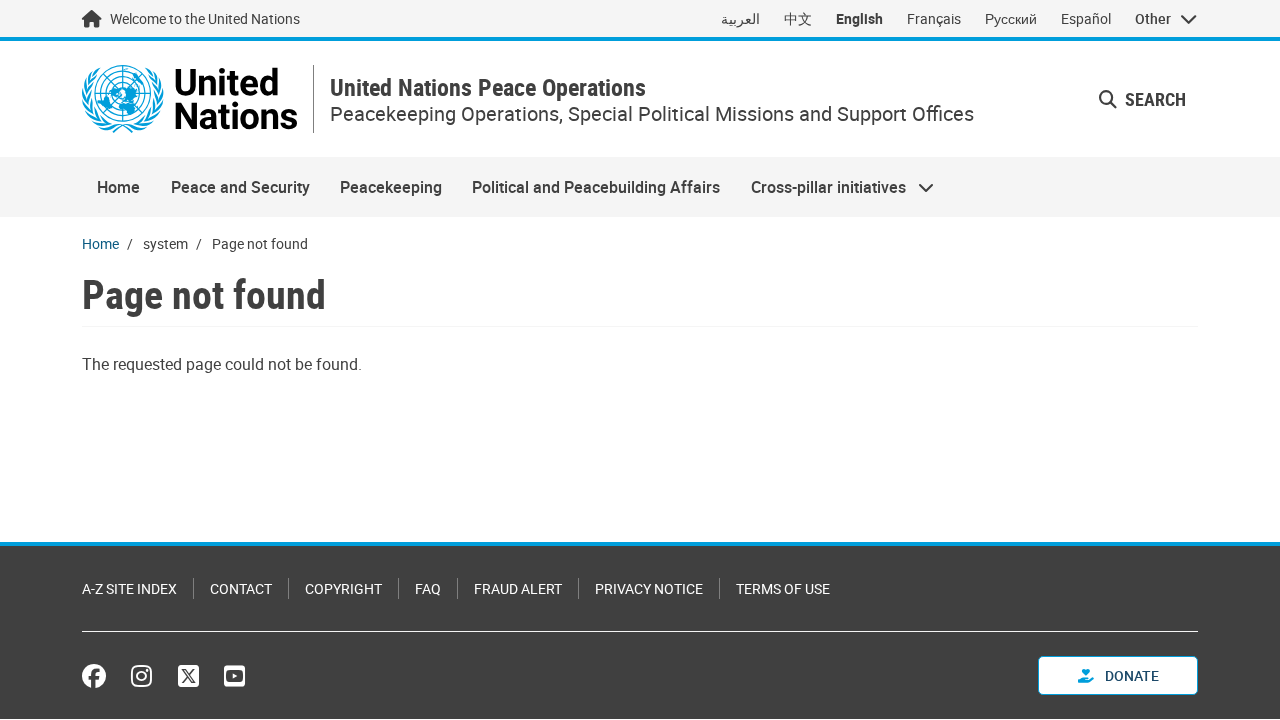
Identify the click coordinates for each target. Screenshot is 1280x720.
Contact (241, 588)
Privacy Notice (649, 588)
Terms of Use (783, 588)
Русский (1011, 18)
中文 (798, 18)
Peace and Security (240, 187)
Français (934, 18)
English (859, 18)
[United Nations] (189, 99)
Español (1086, 18)
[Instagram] (141, 676)
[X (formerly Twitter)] (188, 676)
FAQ (428, 588)
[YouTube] (234, 676)
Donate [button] (1130, 675)
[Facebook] (99, 676)
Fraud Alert (518, 588)
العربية (740, 18)
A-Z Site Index (129, 588)
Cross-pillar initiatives (821, 187)
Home (118, 187)
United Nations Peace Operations (488, 87)
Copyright (343, 588)
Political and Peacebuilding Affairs (596, 187)
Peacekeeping (391, 187)
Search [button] (1153, 99)
